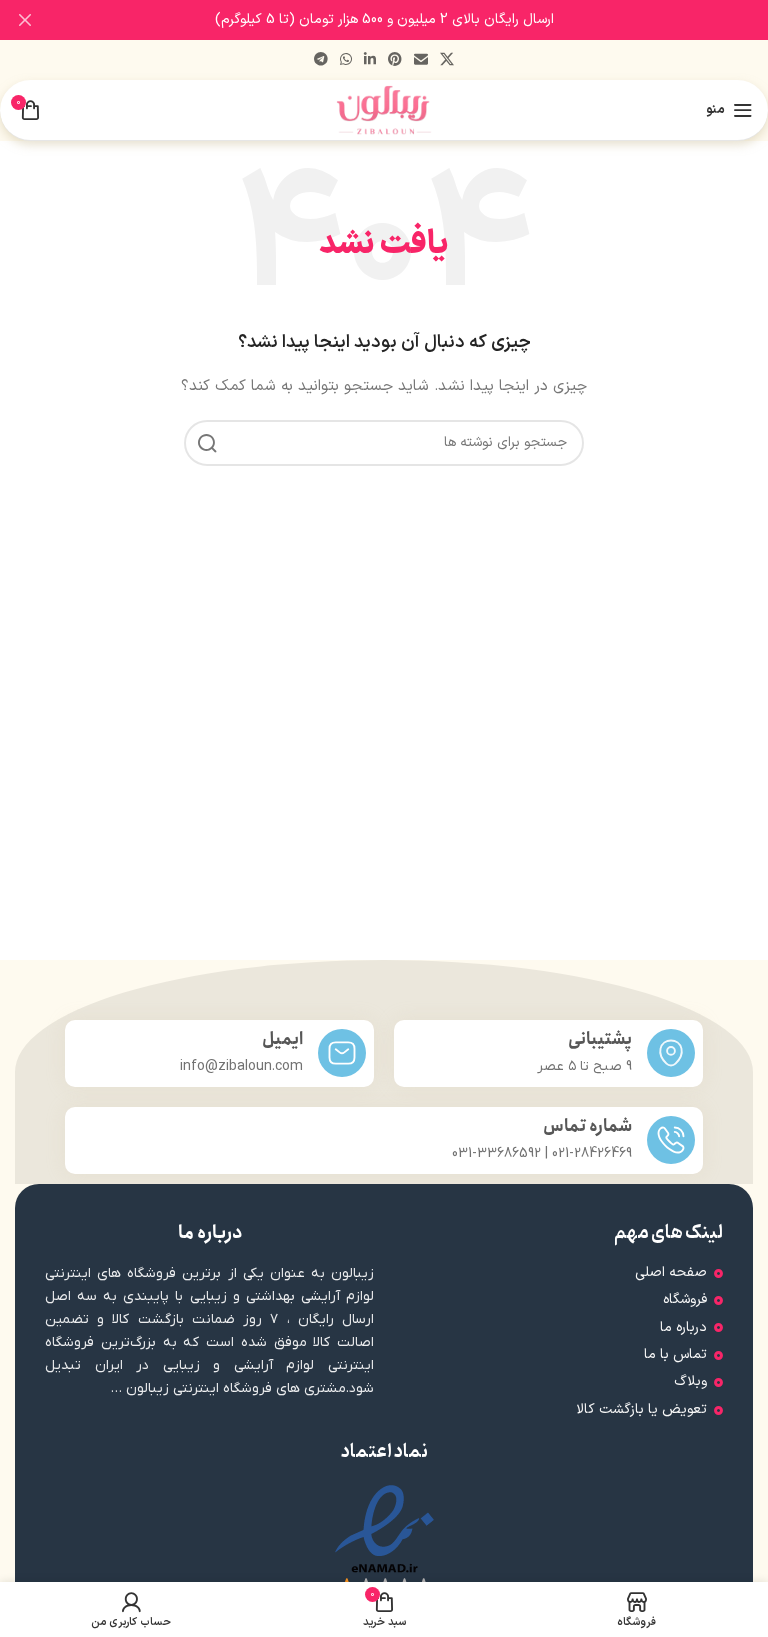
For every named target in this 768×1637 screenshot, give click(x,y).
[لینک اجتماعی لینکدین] (370, 60)
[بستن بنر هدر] (25, 20)
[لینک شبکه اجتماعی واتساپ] (346, 60)
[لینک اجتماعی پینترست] (395, 60)
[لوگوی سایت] (384, 109)
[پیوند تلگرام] (321, 60)
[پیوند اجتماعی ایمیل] (421, 60)
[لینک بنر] (414, 20)
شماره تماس (587, 1126)
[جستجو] (207, 443)
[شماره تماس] (671, 1140)
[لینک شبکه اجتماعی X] (447, 60)
